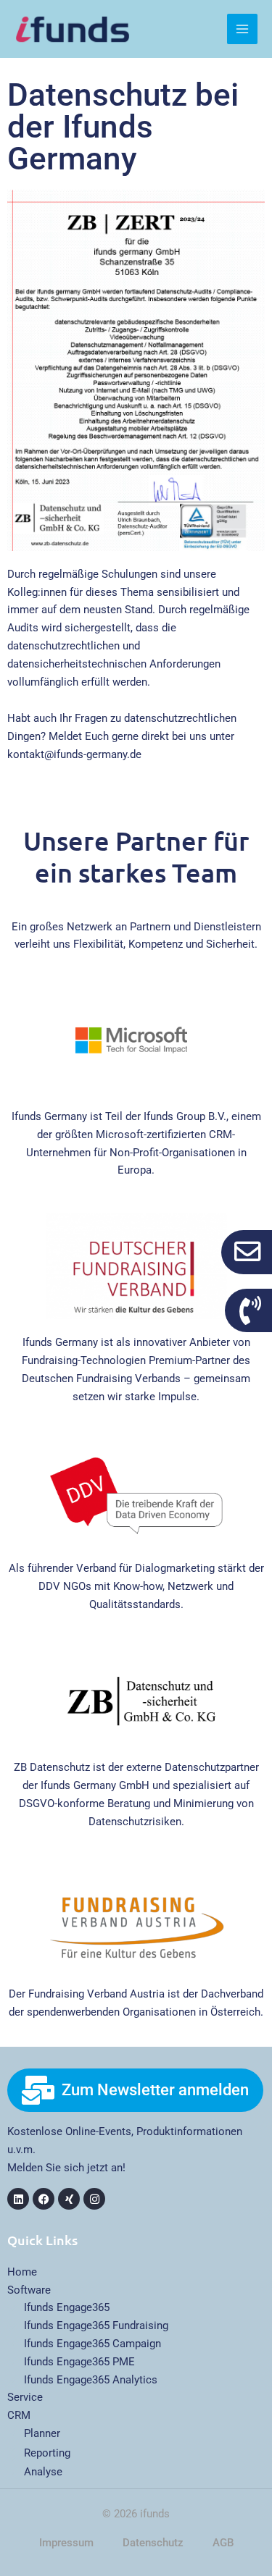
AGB (223, 2543)
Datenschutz (153, 2543)
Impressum (66, 2543)
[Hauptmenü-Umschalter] (242, 29)
